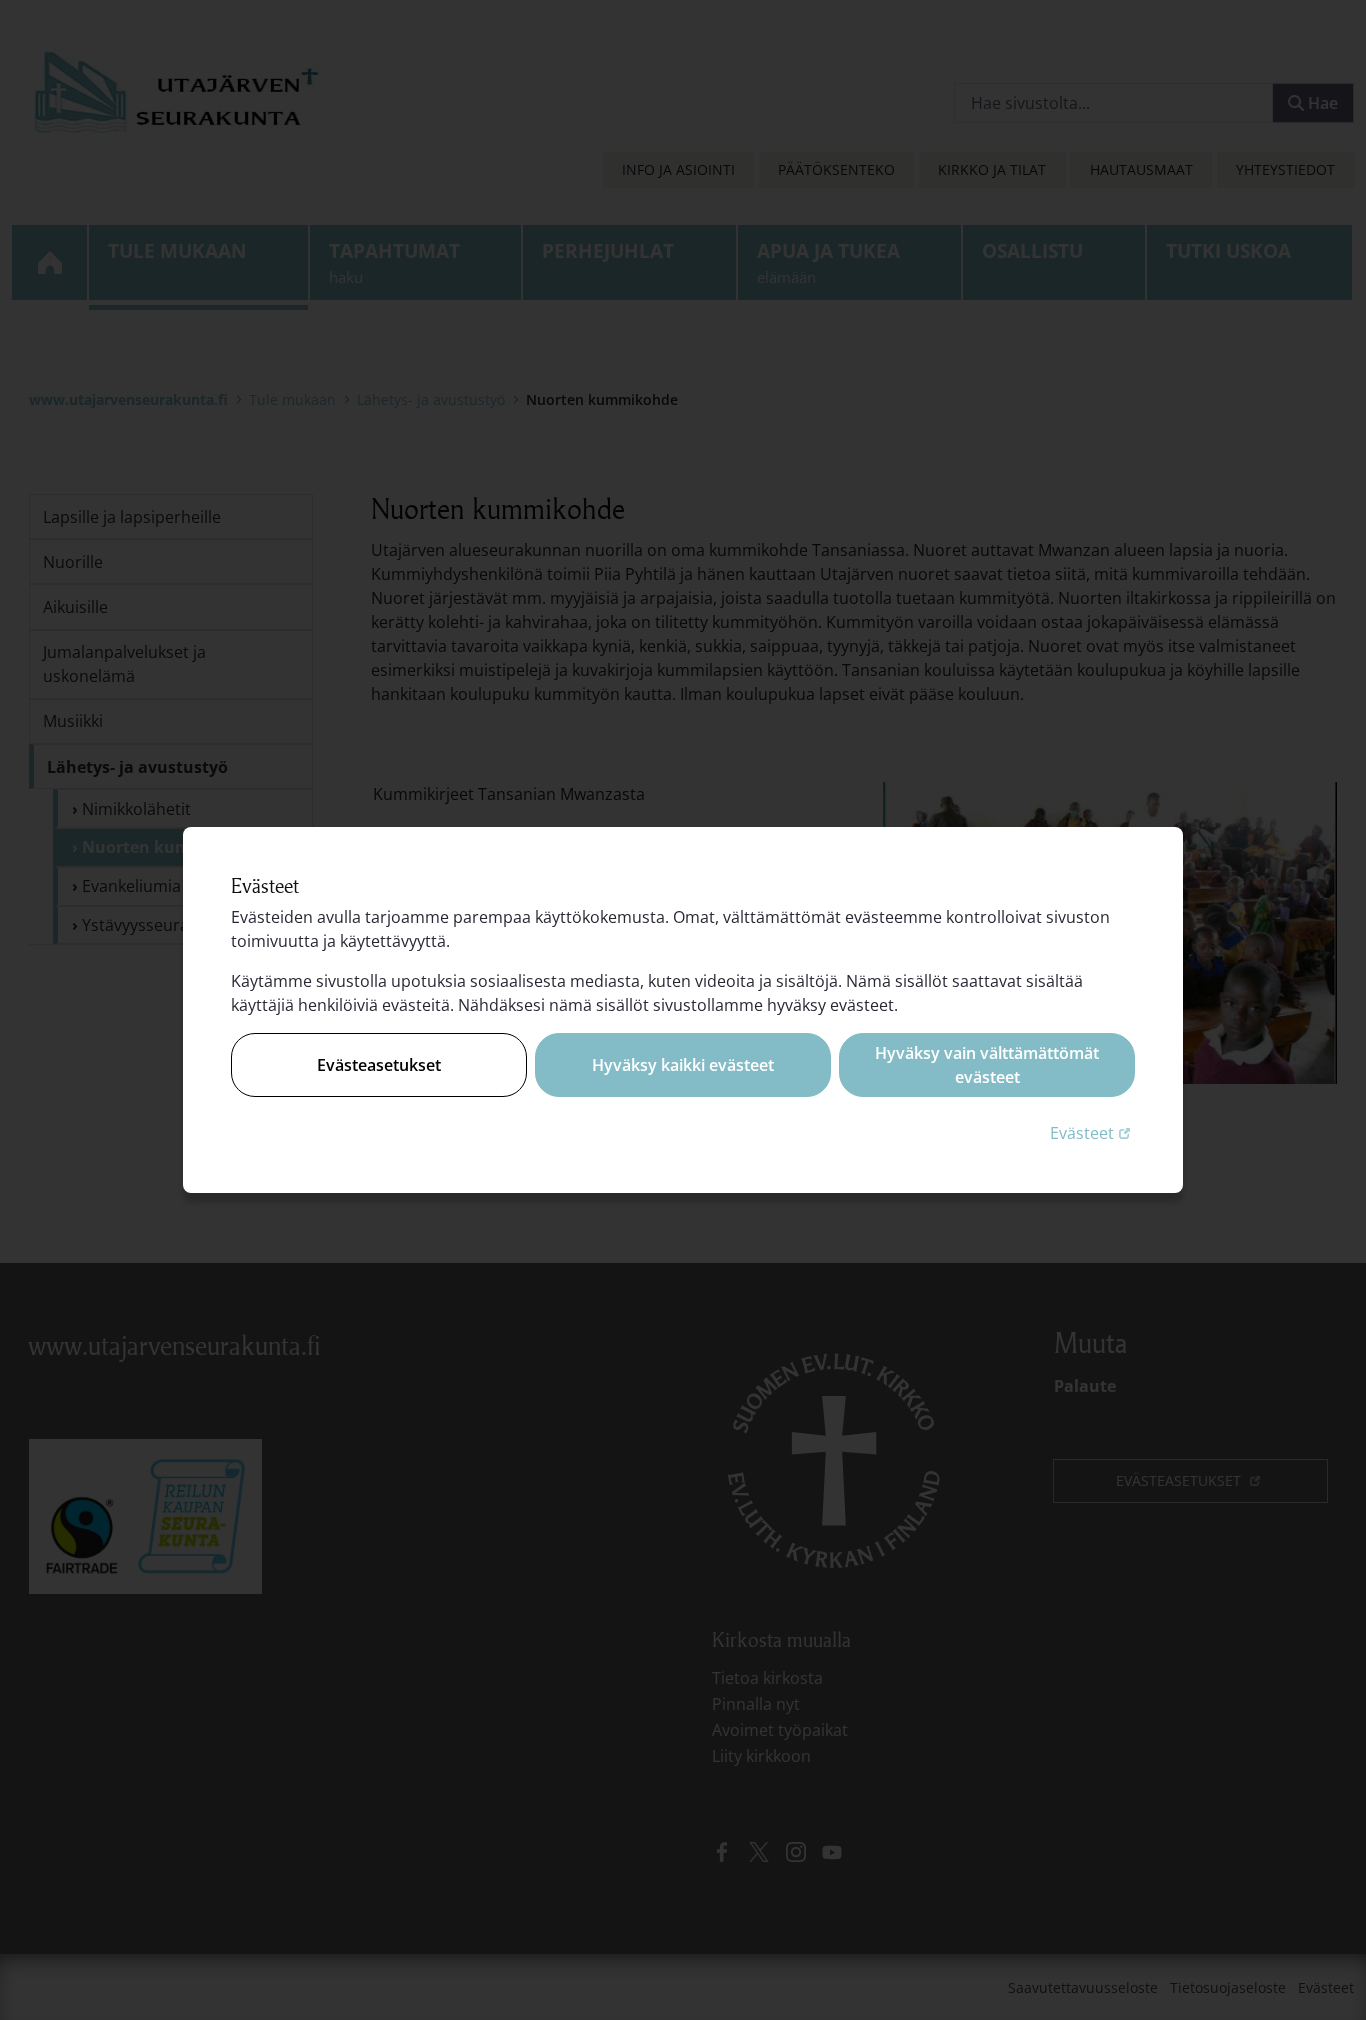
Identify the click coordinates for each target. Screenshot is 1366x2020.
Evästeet (1092, 1132)
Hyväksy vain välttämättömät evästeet (987, 1065)
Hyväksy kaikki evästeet (683, 1065)
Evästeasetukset (379, 1065)
